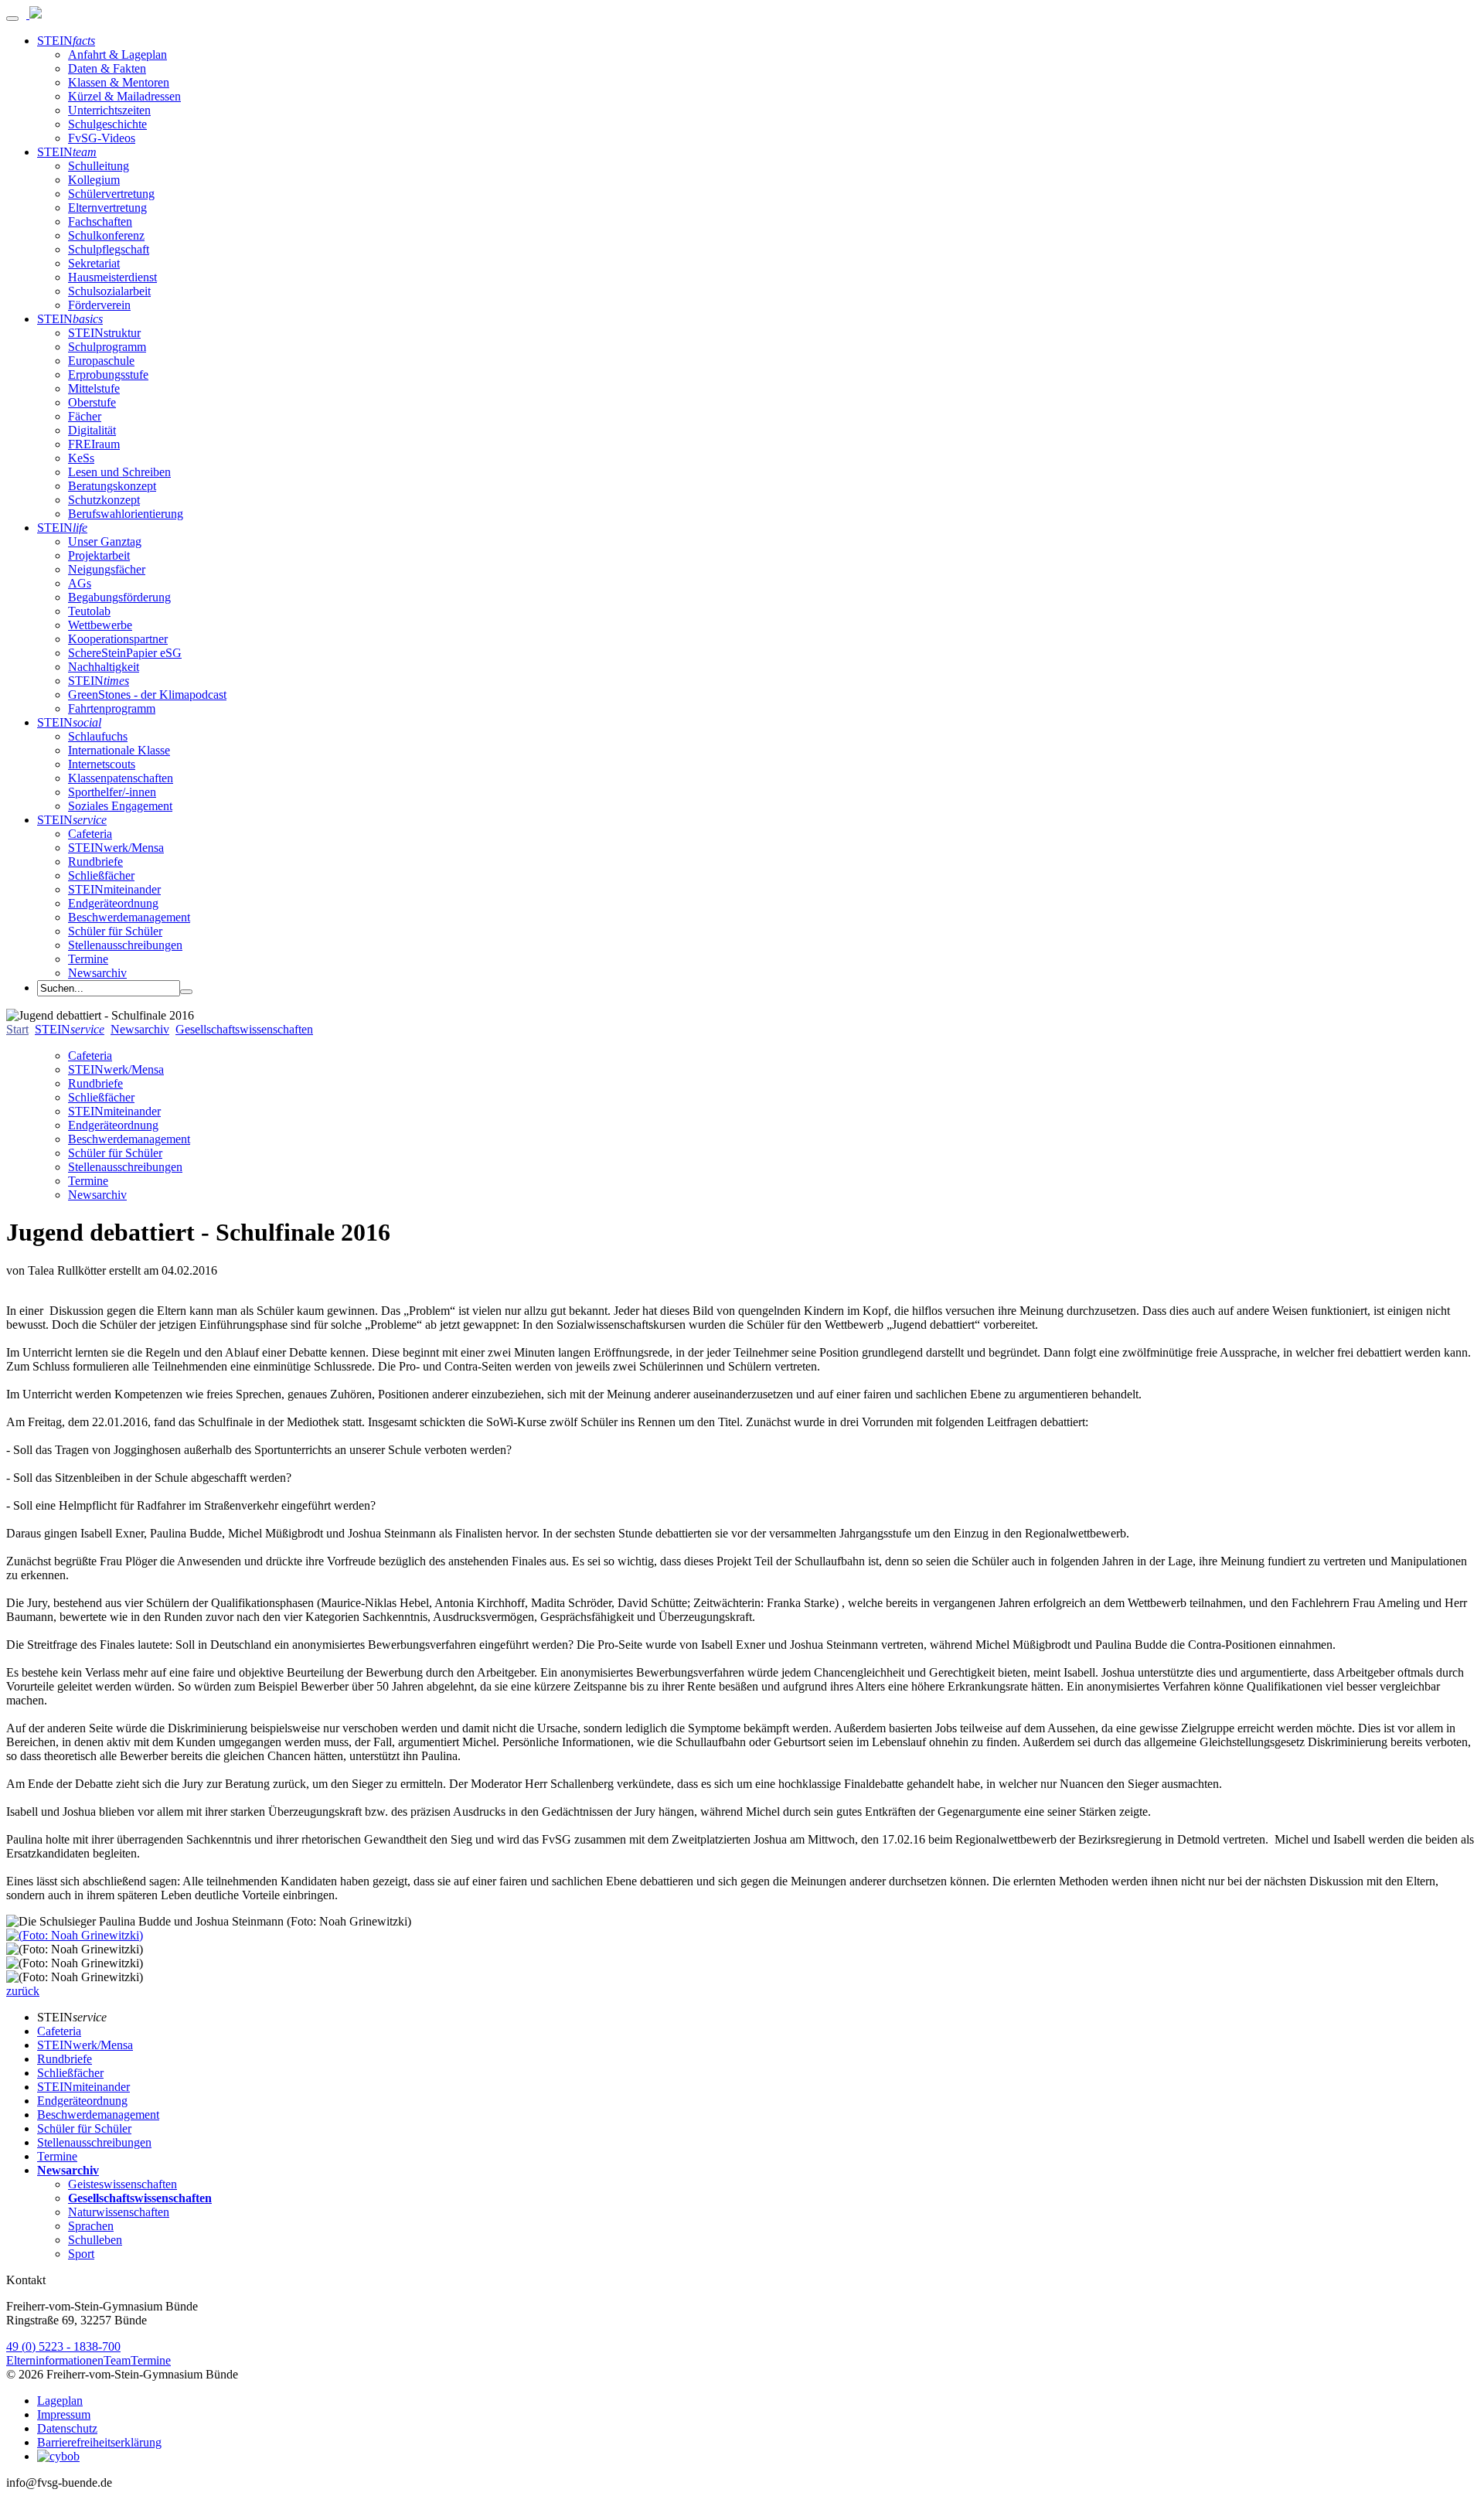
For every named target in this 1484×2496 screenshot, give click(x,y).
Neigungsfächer (107, 569)
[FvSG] (34, 14)
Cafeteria (90, 834)
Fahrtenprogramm (112, 708)
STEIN (66, 41)
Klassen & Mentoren (119, 82)
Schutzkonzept (104, 500)
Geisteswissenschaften (123, 2184)
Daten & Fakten (107, 68)
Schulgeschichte (107, 124)
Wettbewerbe (100, 625)
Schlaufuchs (98, 736)
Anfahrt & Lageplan (117, 54)
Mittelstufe (94, 388)
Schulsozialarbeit (109, 291)
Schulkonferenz (106, 235)
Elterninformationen (55, 2360)
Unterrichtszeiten (109, 110)
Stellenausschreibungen (125, 945)
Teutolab (89, 611)
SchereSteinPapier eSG (125, 653)
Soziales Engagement (120, 806)
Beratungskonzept (112, 486)
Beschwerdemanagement (129, 917)
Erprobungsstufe (108, 375)
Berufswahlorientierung (126, 514)
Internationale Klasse (119, 750)
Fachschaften (100, 221)
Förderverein (99, 305)
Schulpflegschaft (109, 249)
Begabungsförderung (119, 597)
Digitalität (92, 430)
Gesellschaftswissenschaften (244, 1029)
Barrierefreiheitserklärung (99, 2442)
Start (17, 1029)
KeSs (81, 458)
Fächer (85, 416)
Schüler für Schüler (115, 931)
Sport (81, 2254)
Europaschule (101, 361)
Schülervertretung (111, 194)
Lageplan (60, 2401)
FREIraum (94, 444)
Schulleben (95, 2240)
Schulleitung (99, 166)
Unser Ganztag (105, 541)
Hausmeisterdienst (112, 277)
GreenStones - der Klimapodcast (147, 695)
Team (117, 2360)
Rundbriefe (95, 862)
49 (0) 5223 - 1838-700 (63, 2346)
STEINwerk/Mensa (116, 848)
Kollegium (94, 180)
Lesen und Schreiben (119, 472)
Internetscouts (102, 764)
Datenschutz (67, 2428)
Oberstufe (92, 402)
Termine (88, 959)
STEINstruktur (104, 333)
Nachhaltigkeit (104, 667)
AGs (80, 583)
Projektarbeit (99, 555)
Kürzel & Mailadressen (124, 96)
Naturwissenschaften (119, 2212)
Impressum (64, 2414)
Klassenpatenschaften (121, 778)
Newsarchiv (97, 973)
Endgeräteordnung (113, 903)
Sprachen (91, 2226)
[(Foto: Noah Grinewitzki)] (75, 1935)
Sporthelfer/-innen (112, 792)
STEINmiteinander (114, 889)
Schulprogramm (107, 347)
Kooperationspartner (118, 639)
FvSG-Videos (102, 138)
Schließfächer (101, 875)
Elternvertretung (107, 208)
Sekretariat (94, 263)
